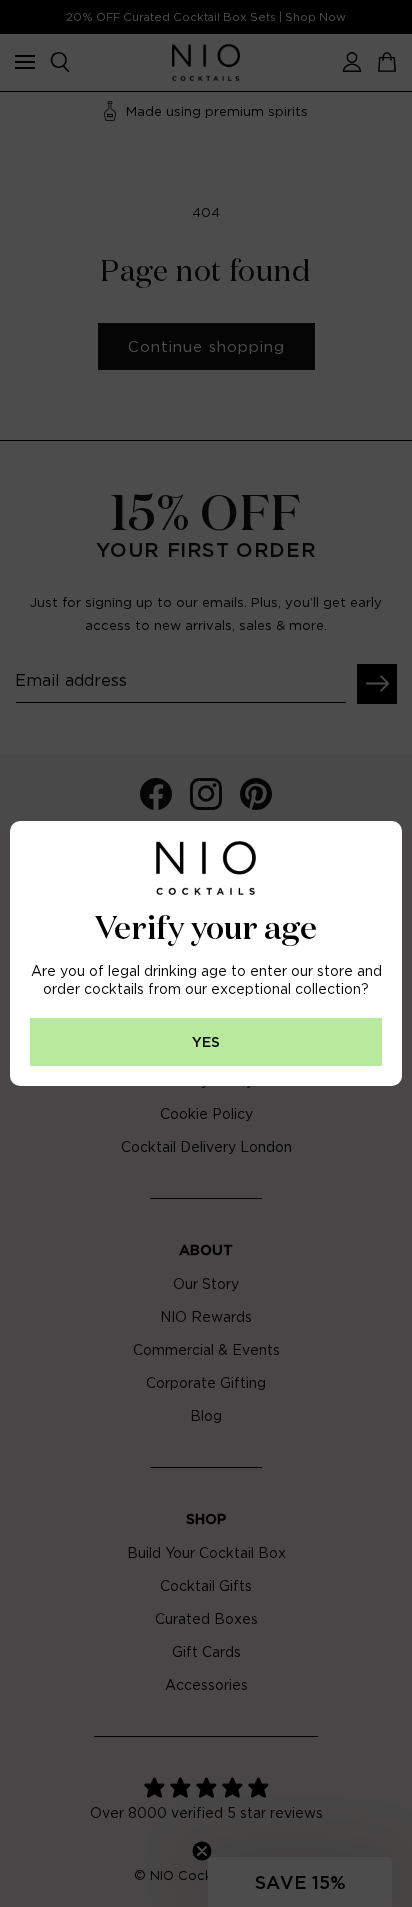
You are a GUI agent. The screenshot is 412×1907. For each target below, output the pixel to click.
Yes (206, 1042)
